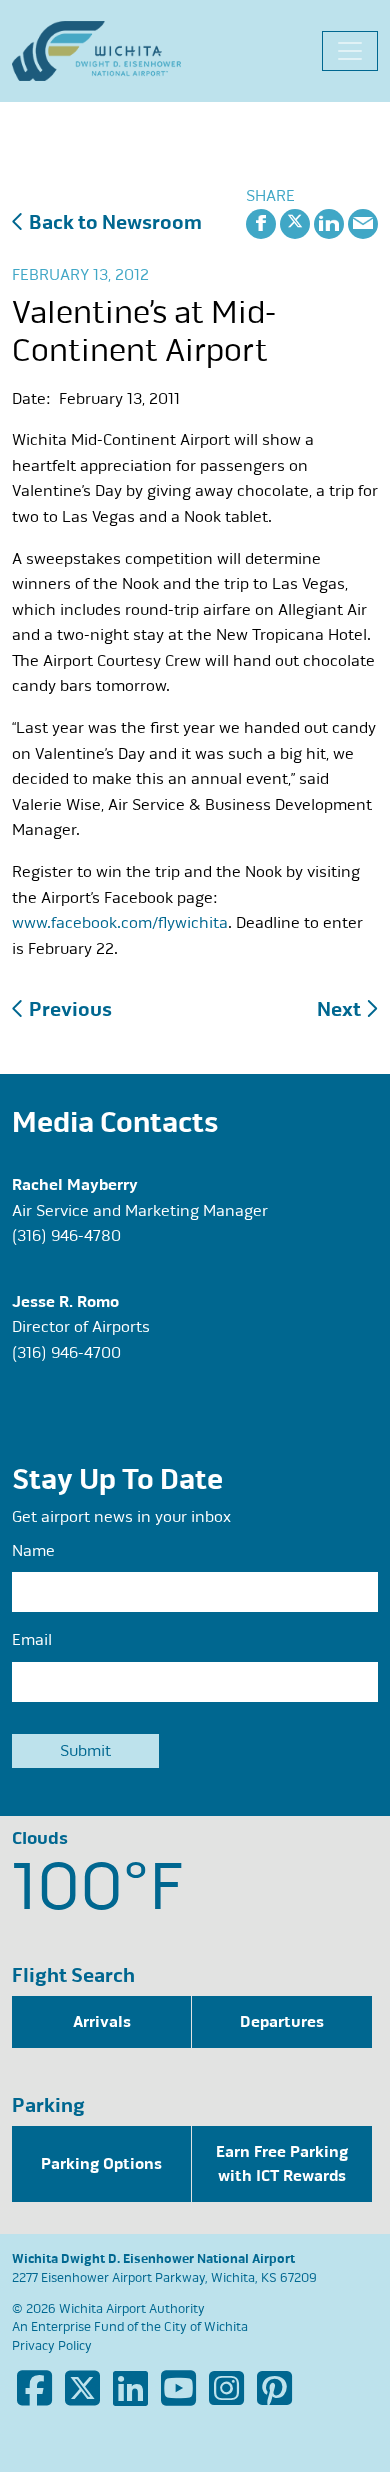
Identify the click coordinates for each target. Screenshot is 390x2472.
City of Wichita (206, 2327)
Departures (282, 2022)
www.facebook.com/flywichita (120, 923)
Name (33, 1551)
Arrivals (102, 2022)
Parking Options (101, 2164)
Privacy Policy (52, 2346)
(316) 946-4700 (66, 1353)
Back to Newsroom (113, 222)
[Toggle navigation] (350, 51)
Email (32, 1640)
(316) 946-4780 (66, 1236)
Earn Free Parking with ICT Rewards (282, 2164)
